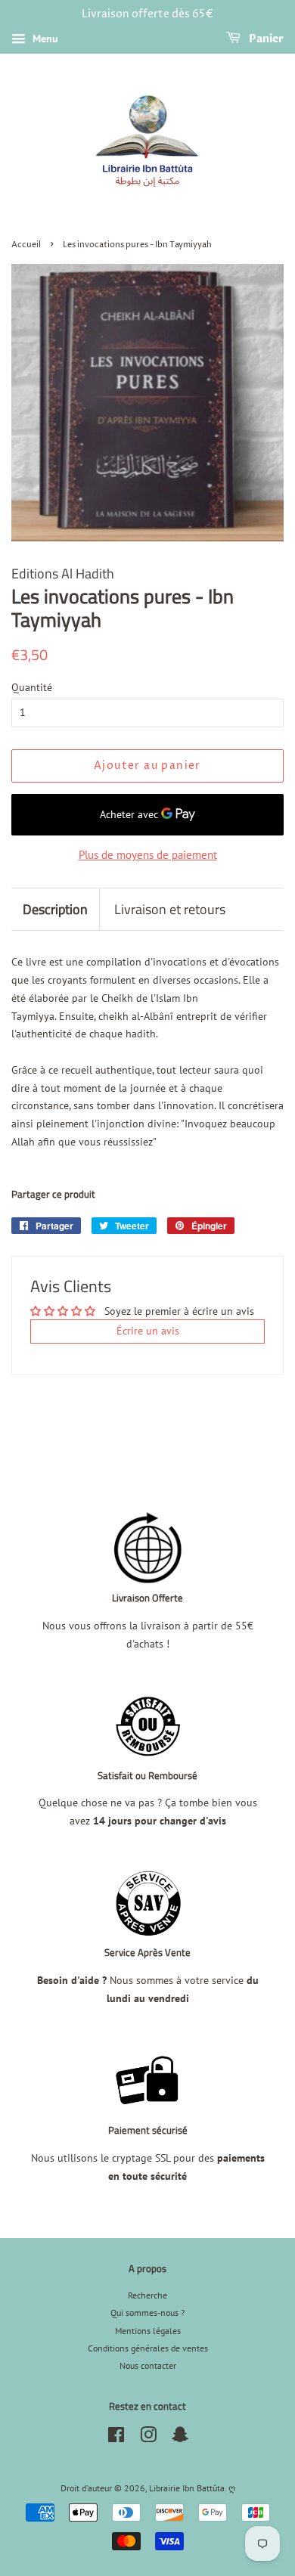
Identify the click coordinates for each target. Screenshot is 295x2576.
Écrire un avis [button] (148, 1331)
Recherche (147, 2295)
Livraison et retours (170, 909)
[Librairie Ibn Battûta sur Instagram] (148, 2438)
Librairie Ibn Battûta (187, 2488)
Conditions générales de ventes (148, 2348)
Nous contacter (148, 2365)
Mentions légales (148, 2331)
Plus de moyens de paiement (148, 855)
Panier (265, 39)
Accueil (26, 245)
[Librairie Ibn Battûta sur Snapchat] (180, 2438)
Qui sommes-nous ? (147, 2313)
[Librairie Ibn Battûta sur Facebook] (116, 2438)
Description (55, 909)
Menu (44, 39)
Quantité (32, 687)
